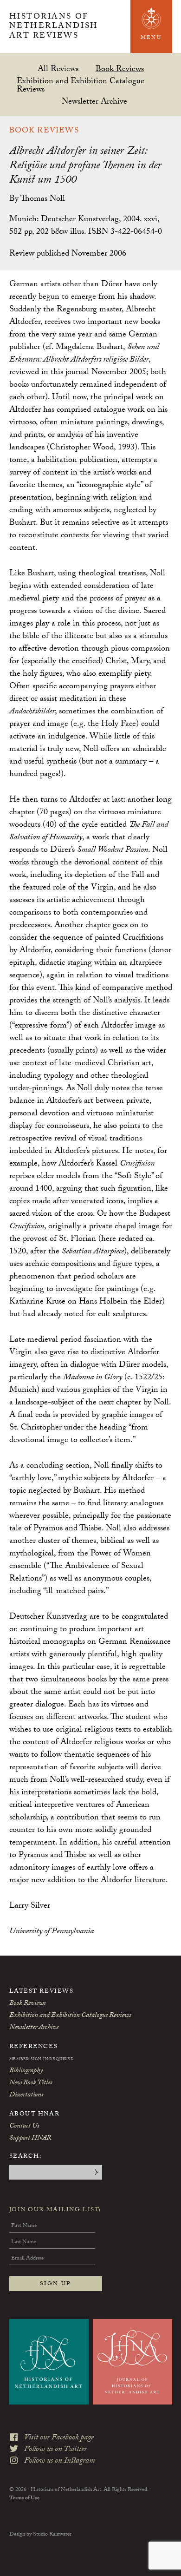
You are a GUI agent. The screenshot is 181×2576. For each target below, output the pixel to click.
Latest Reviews (42, 1992)
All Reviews (58, 69)
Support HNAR (30, 2139)
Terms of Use (24, 2498)
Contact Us (24, 2127)
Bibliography (26, 2071)
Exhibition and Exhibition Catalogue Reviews (81, 85)
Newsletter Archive (94, 101)
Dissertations (26, 2095)
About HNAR (35, 2115)
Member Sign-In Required (42, 2060)
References (34, 2047)
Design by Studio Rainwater (40, 2535)
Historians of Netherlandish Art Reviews (54, 27)
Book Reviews (120, 69)
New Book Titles (31, 2083)
